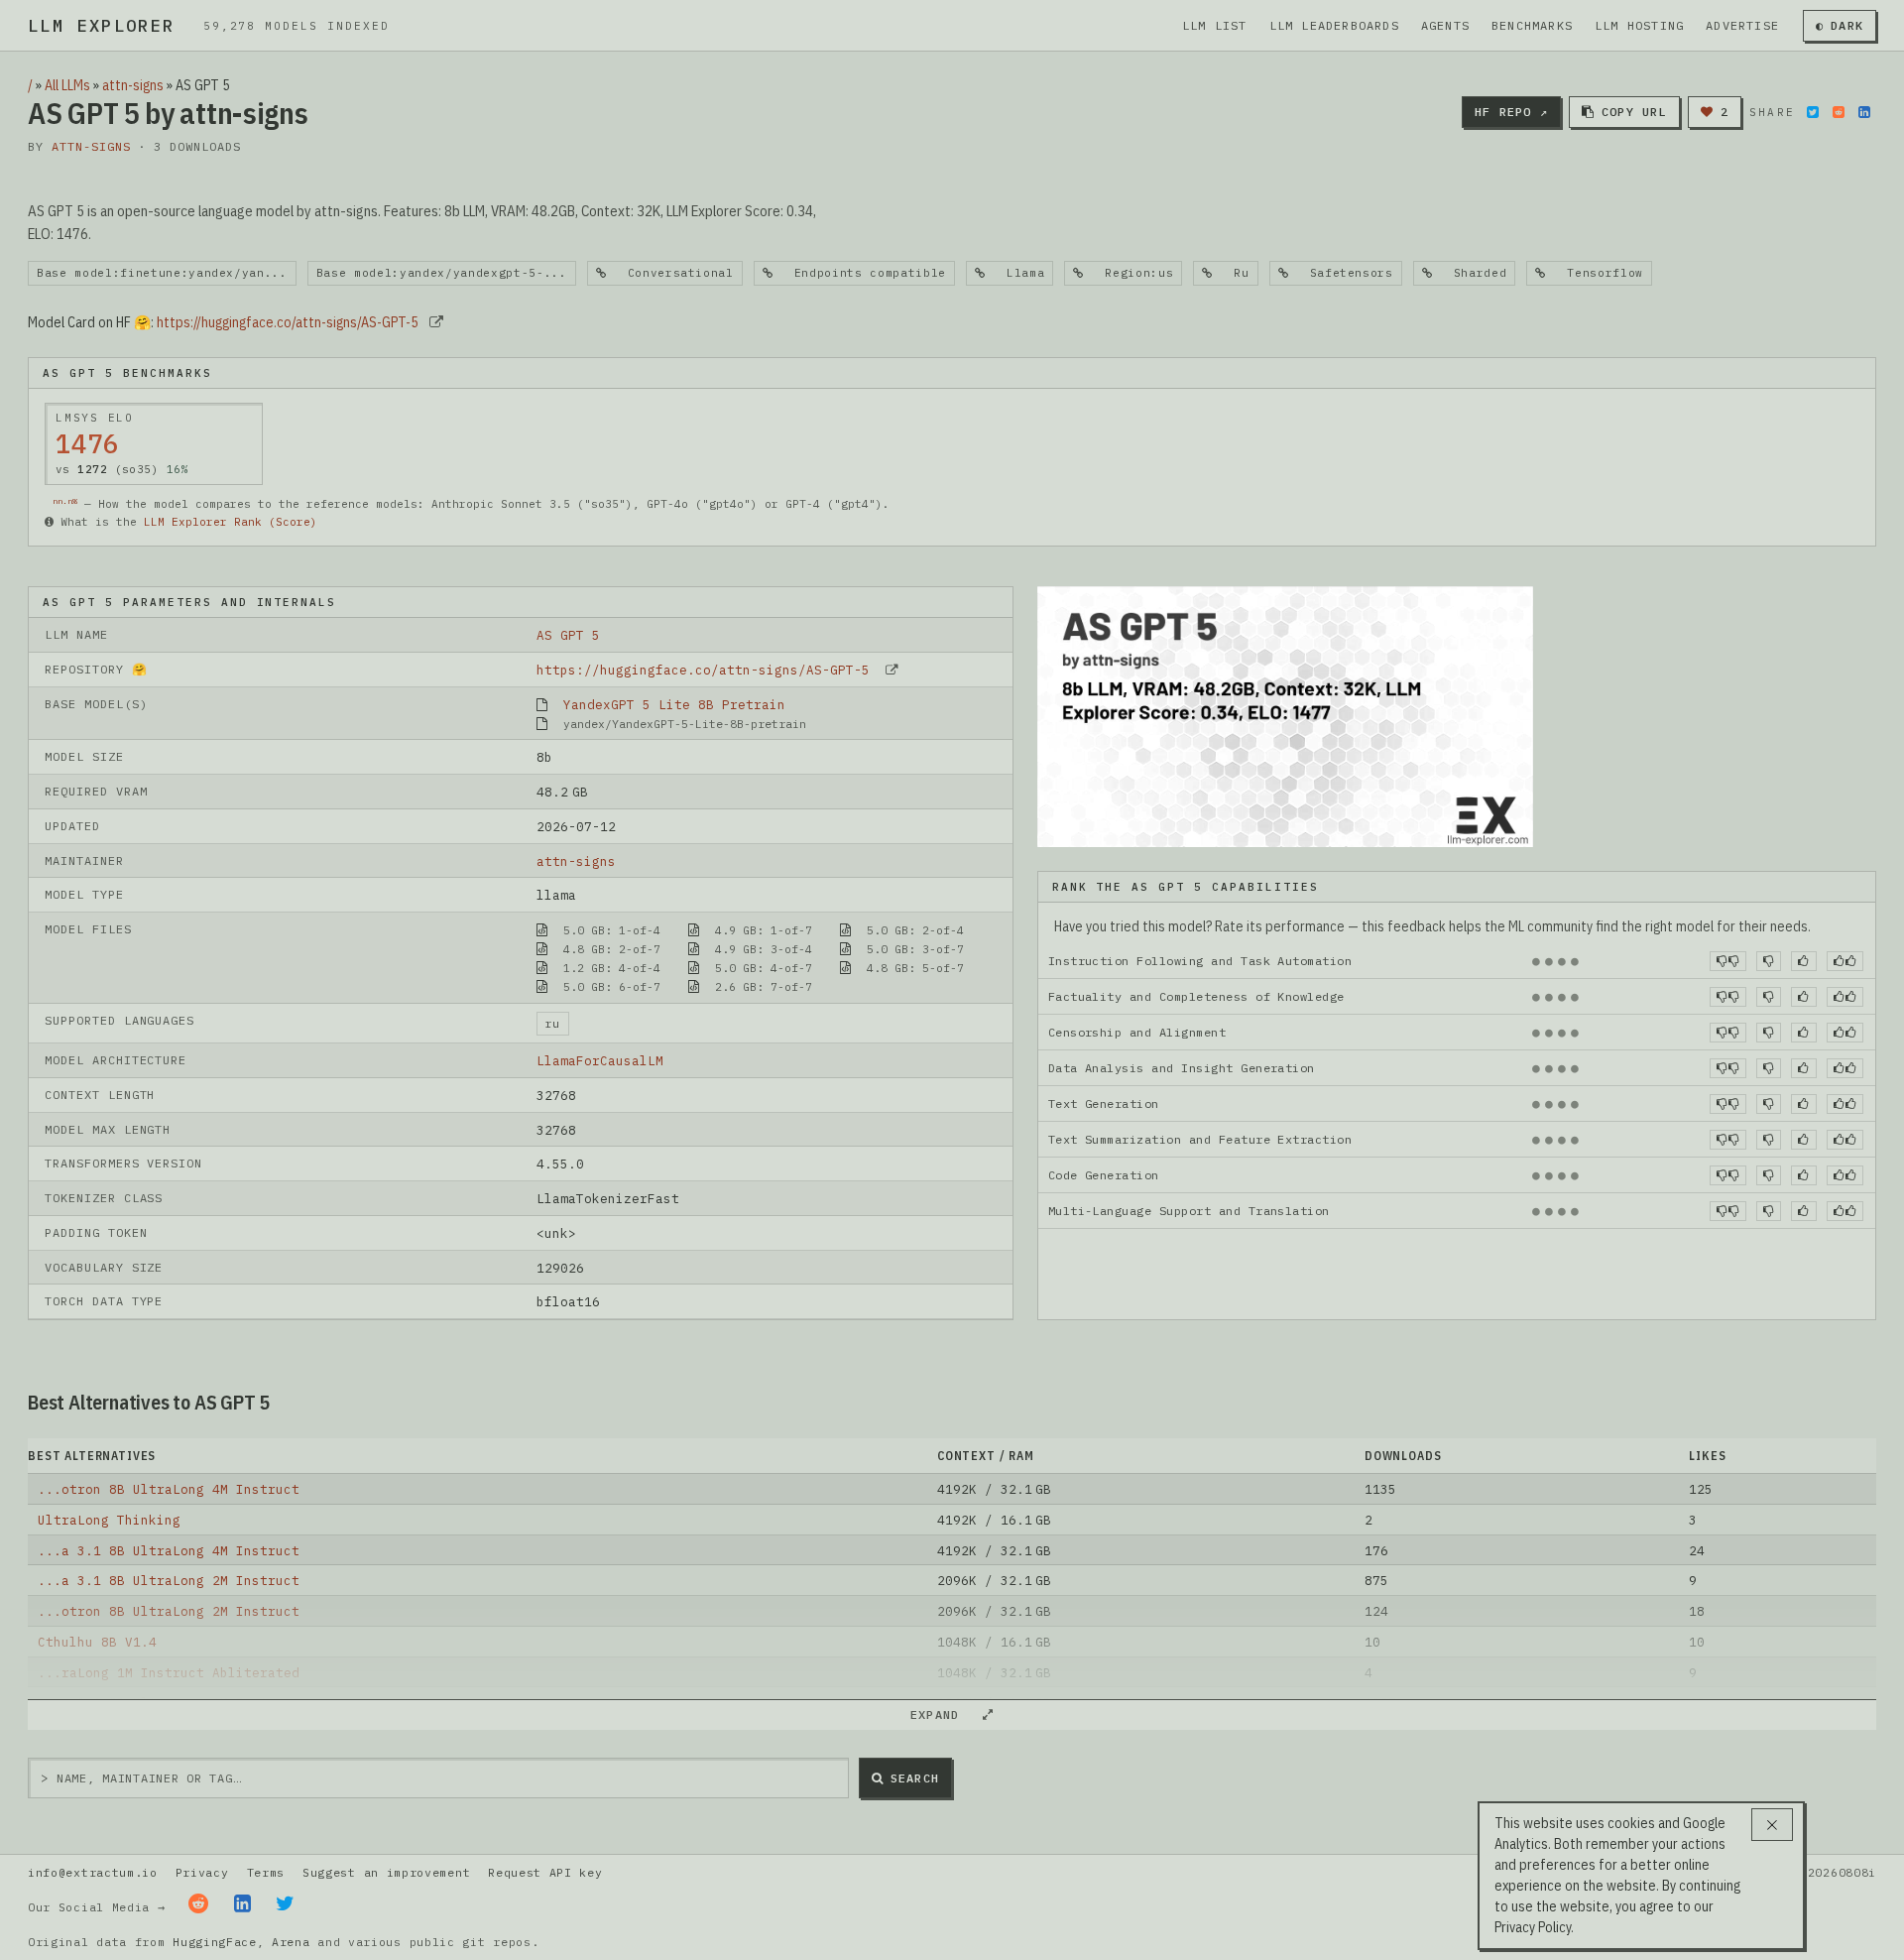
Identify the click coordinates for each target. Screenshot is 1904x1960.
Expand (943, 1715)
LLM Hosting (1639, 25)
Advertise (1742, 25)
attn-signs (133, 85)
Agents (1445, 25)
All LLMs (67, 85)
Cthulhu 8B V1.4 (97, 1642)
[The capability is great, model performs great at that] (1845, 961)
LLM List (1215, 25)
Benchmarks (1532, 25)
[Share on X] (1813, 112)
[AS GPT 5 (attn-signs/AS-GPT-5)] (1285, 715)
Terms (266, 1872)
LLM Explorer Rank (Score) (231, 522)
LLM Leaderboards (1334, 25)
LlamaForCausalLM (600, 1060)
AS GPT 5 (568, 635)
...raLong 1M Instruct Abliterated (169, 1672)
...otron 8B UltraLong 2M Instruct (169, 1611)
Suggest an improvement (386, 1872)
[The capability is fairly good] (1803, 961)
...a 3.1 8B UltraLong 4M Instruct (169, 1550)
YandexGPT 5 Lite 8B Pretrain (674, 704)
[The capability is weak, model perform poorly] (1728, 961)
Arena (291, 1942)
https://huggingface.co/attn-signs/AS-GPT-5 (288, 322)
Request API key (545, 1872)
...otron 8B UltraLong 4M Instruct (169, 1489)
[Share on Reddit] (1839, 112)
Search (915, 1778)
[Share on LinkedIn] (1864, 112)
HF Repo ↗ (1511, 112)
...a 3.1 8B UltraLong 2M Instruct (169, 1580)
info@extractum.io (93, 1872)
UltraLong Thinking (109, 1520)
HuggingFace (215, 1942)
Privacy (202, 1872)
